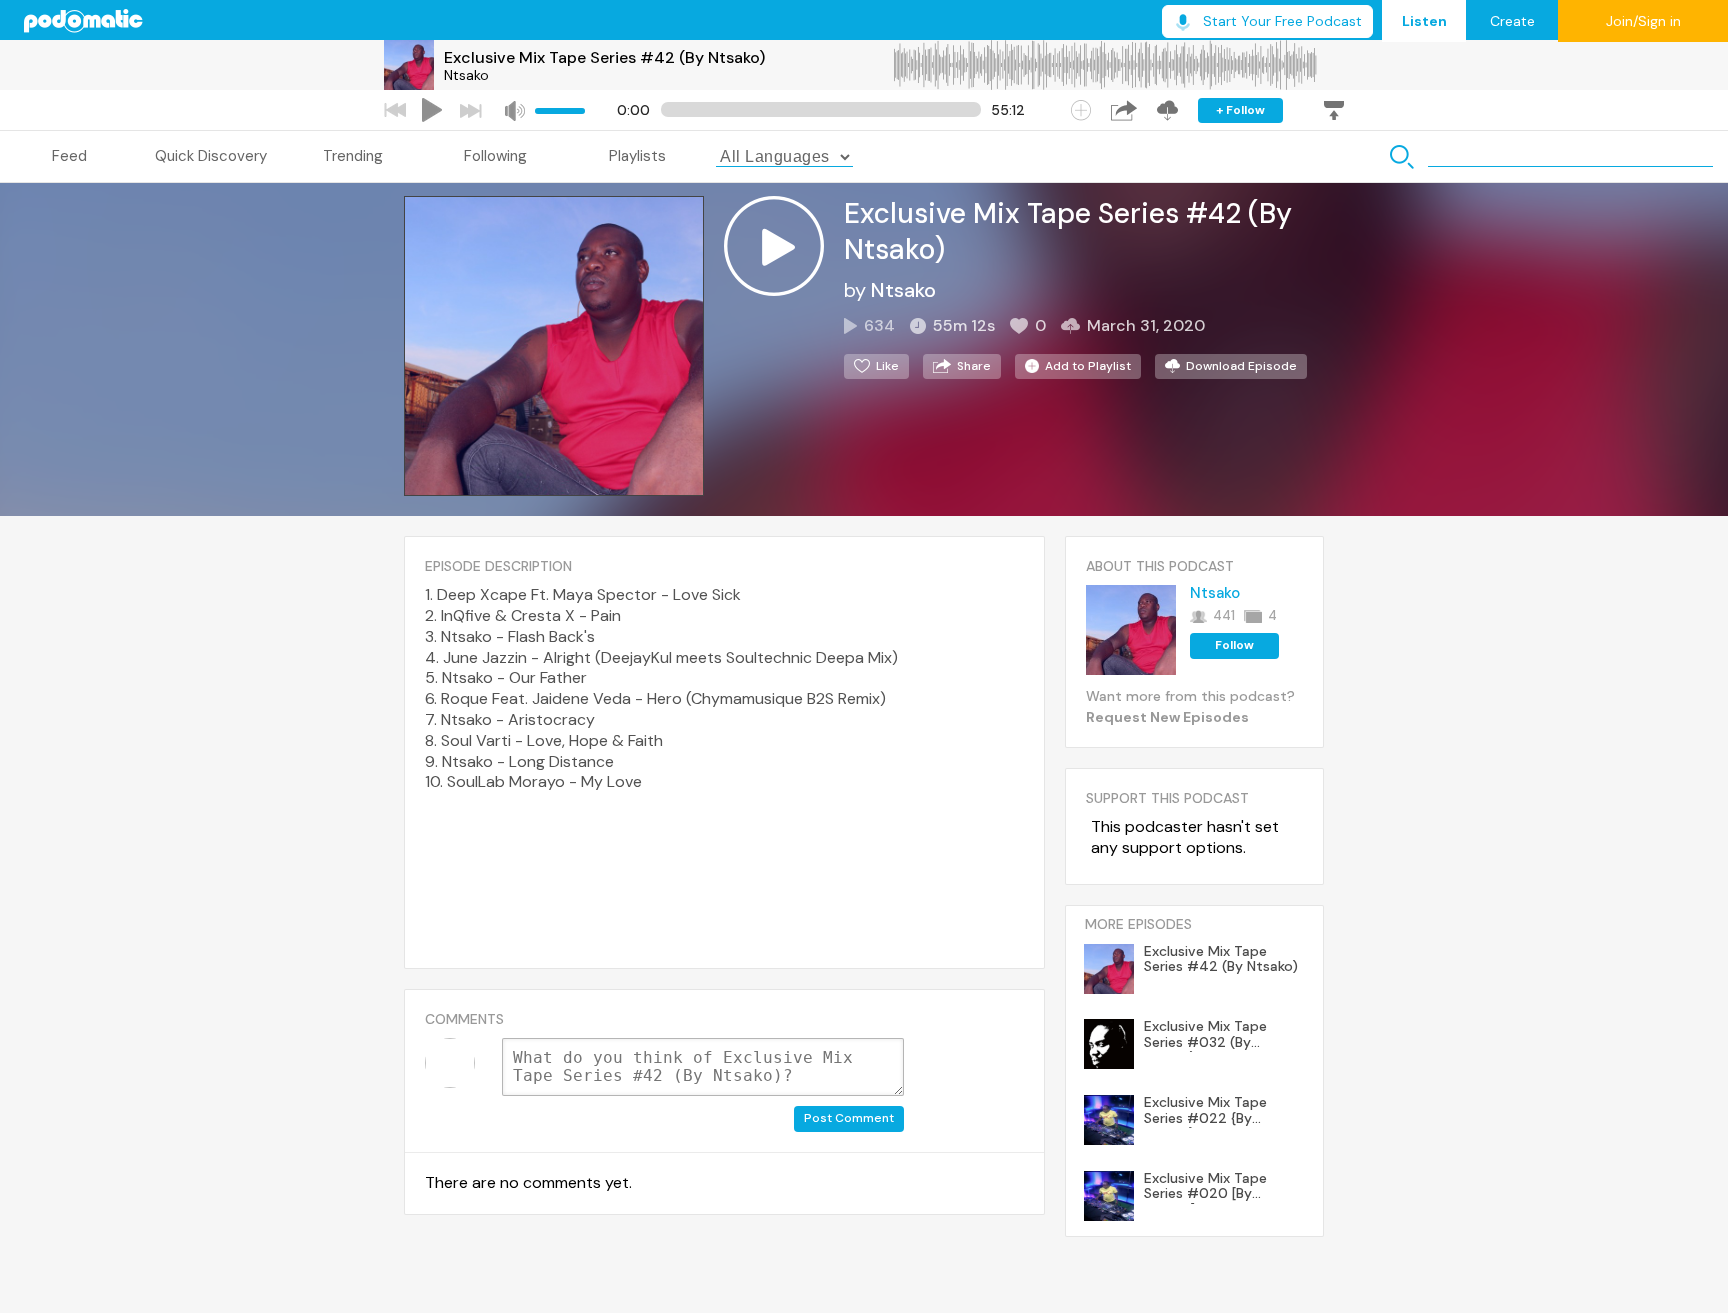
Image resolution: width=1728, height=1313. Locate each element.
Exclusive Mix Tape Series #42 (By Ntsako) (604, 57)
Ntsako (466, 75)
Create (1512, 21)
